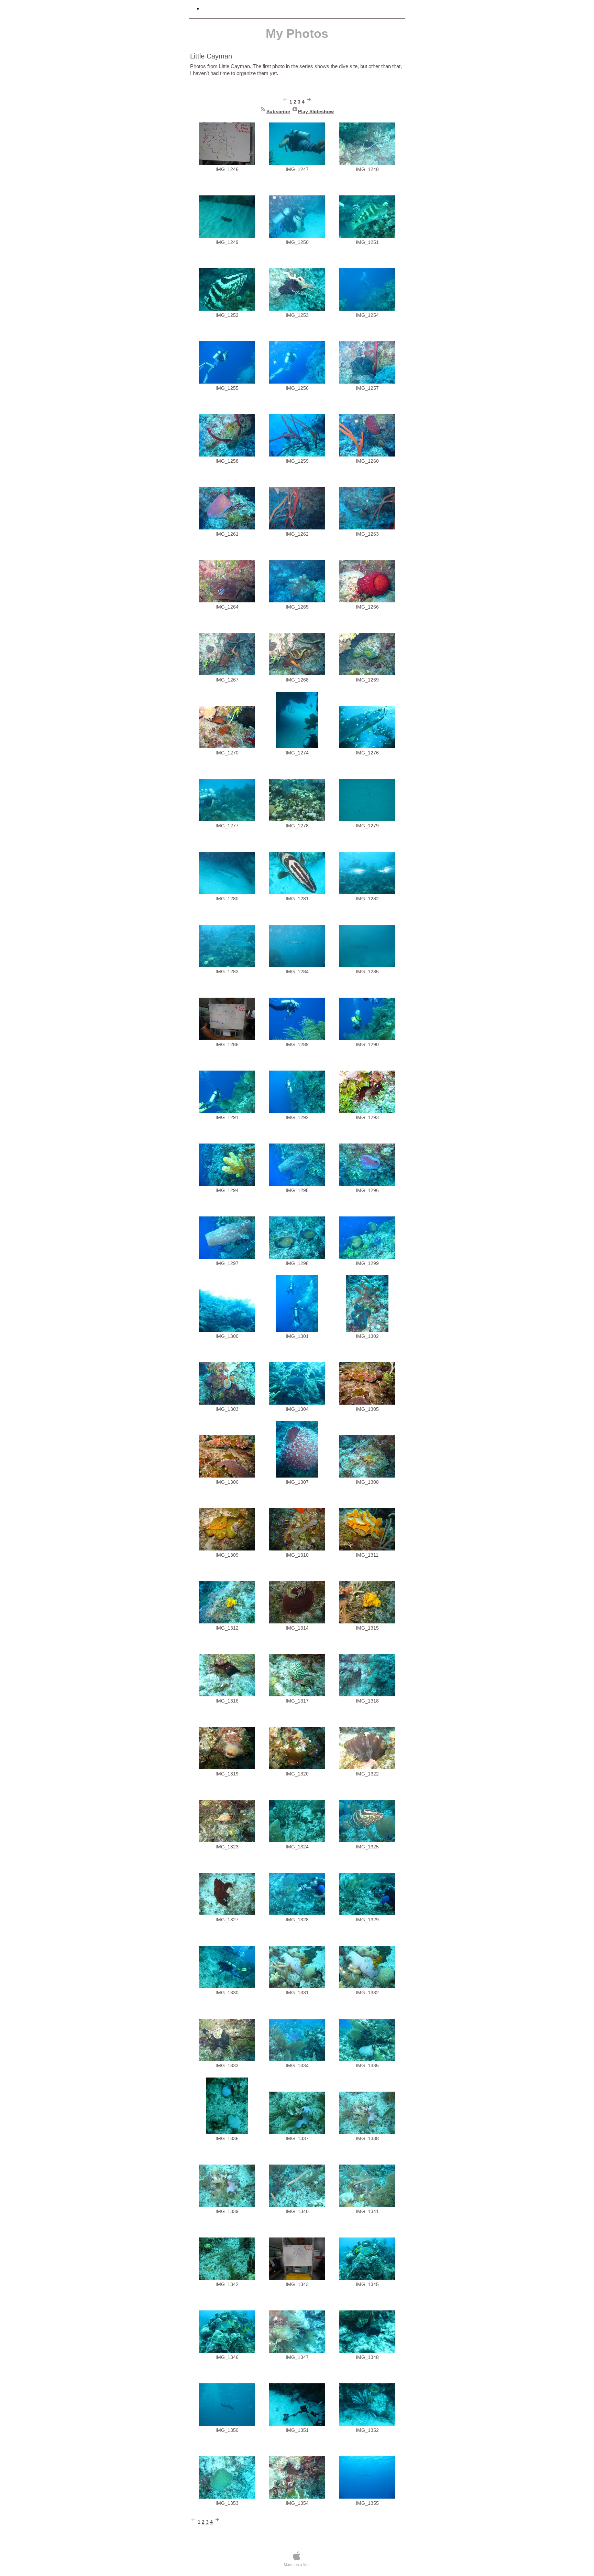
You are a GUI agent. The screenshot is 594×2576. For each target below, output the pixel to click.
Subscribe (278, 111)
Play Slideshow (316, 111)
